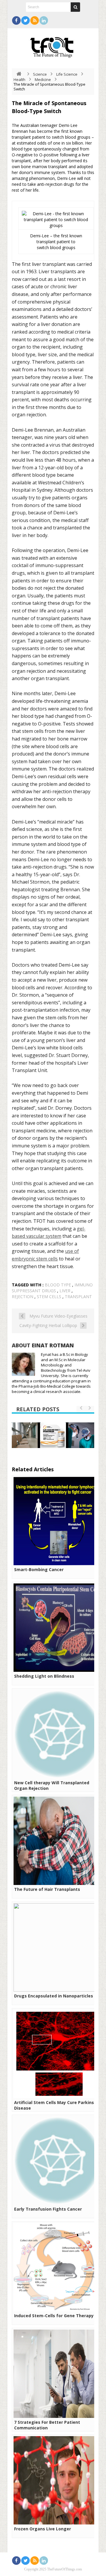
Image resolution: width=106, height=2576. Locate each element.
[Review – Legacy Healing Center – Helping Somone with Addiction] (48, 1435)
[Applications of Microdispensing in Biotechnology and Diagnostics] (76, 1435)
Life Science (67, 74)
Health (19, 79)
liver (65, 1291)
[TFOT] (53, 45)
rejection (23, 1297)
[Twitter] (25, 20)
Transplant (78, 1297)
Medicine (43, 79)
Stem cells (49, 1297)
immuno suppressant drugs (52, 1288)
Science (40, 74)
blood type (58, 1285)
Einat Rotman (53, 1345)
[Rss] (35, 20)
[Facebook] (16, 20)
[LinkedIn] (44, 20)
